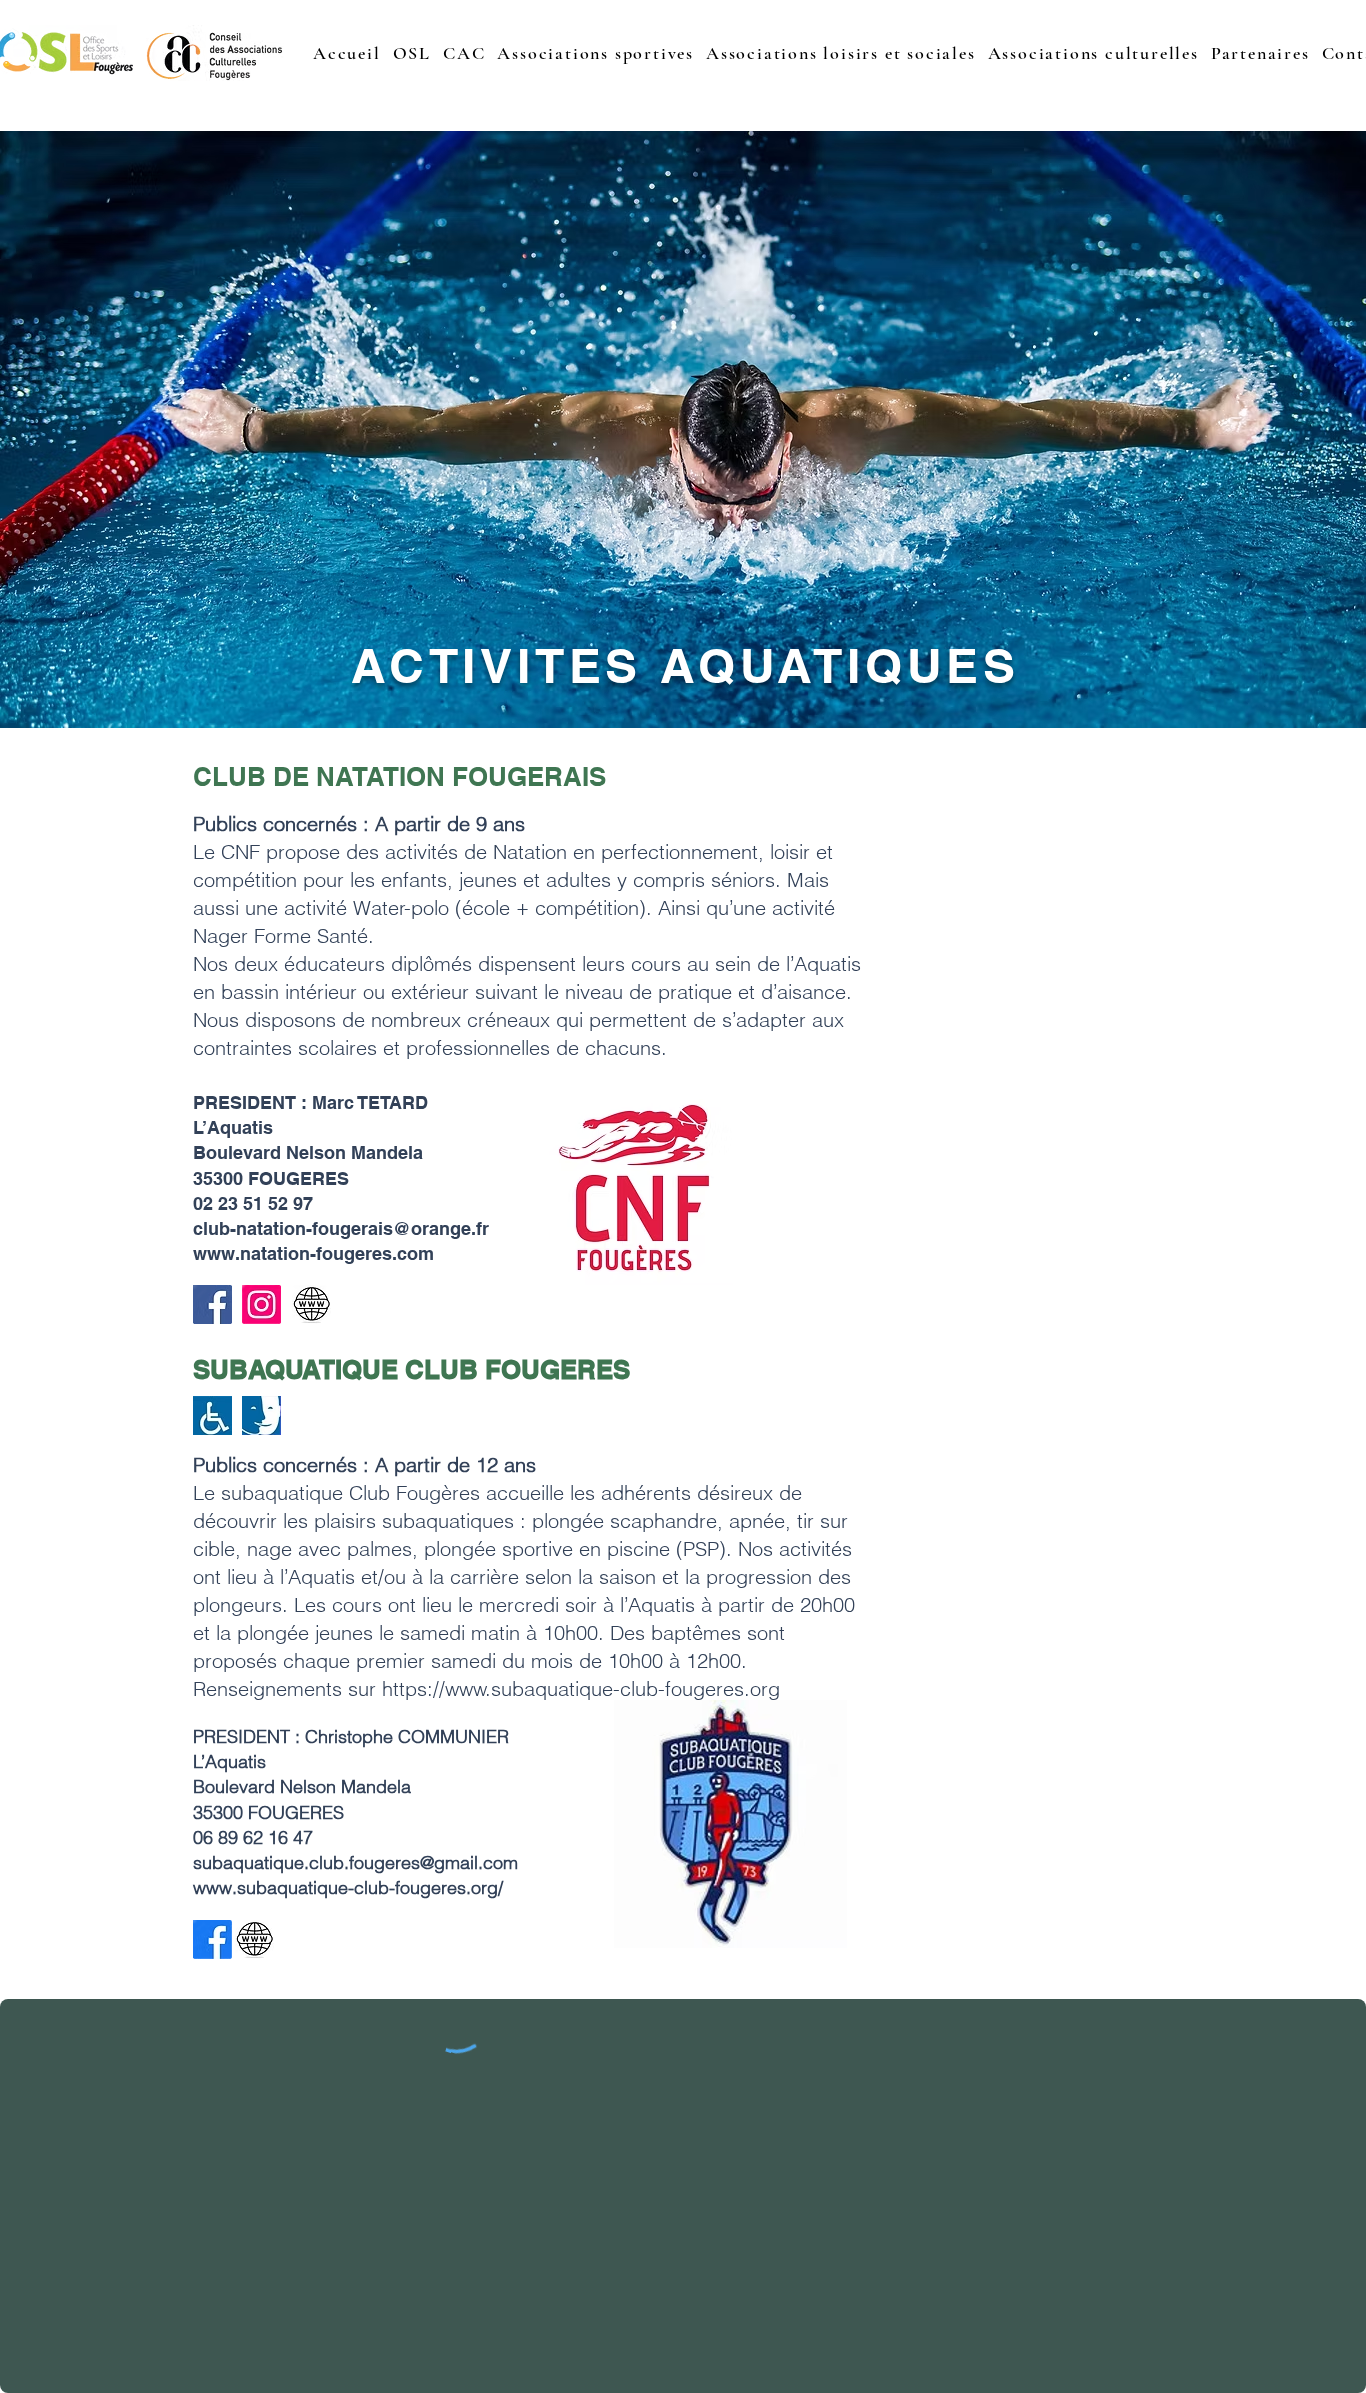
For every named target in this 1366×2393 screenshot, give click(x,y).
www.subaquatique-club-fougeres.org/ (348, 1887)
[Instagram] (261, 1304)
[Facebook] (212, 1304)
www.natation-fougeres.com (313, 1253)
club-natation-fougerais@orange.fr (341, 1228)
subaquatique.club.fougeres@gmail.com (355, 1862)
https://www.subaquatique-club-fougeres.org (581, 1688)
